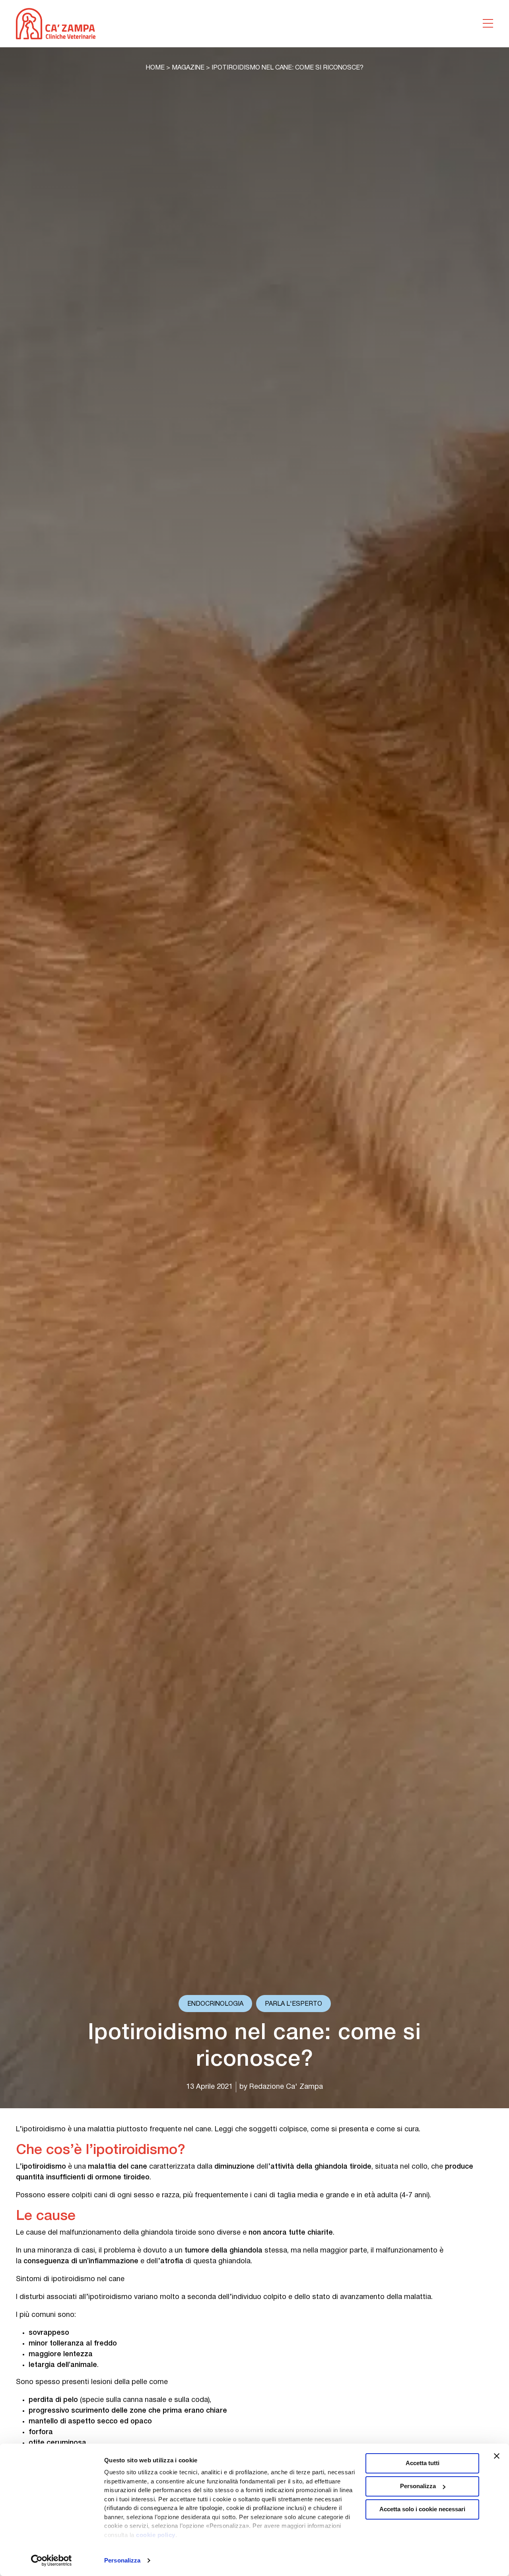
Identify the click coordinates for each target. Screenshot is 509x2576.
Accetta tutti (423, 2463)
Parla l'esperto (293, 2004)
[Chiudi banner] (497, 2456)
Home (155, 68)
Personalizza (122, 2560)
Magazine (188, 68)
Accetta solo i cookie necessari (422, 2509)
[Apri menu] (488, 23)
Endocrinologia (215, 2004)
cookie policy (156, 2535)
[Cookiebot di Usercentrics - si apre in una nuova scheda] (51, 2561)
